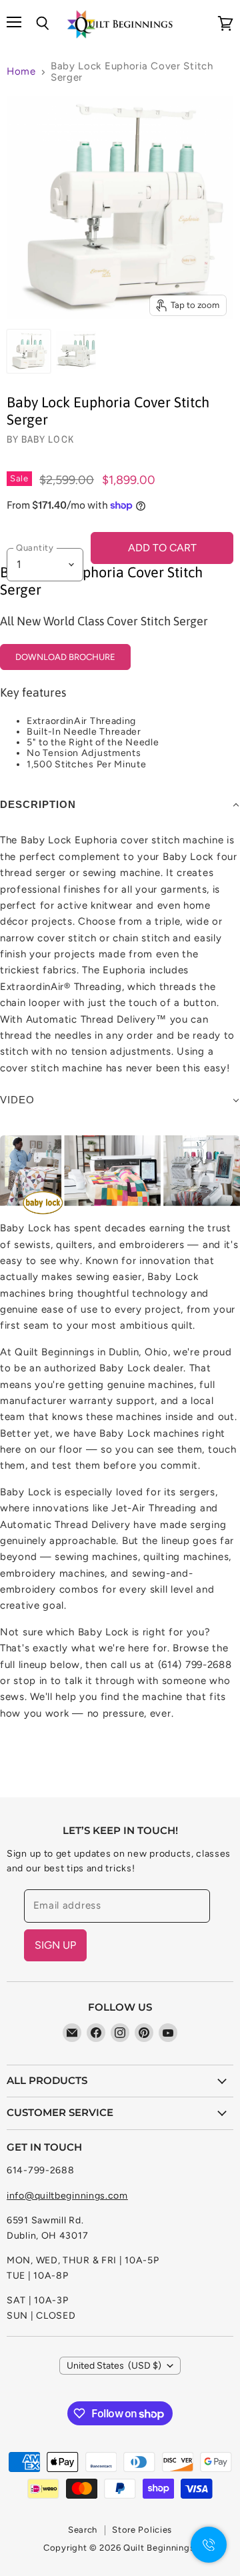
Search (83, 2530)
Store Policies (142, 2530)
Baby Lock (47, 439)
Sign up (55, 1945)
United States (114, 2366)
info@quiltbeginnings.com (67, 2196)
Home (21, 72)
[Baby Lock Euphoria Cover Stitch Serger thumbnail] (29, 351)
